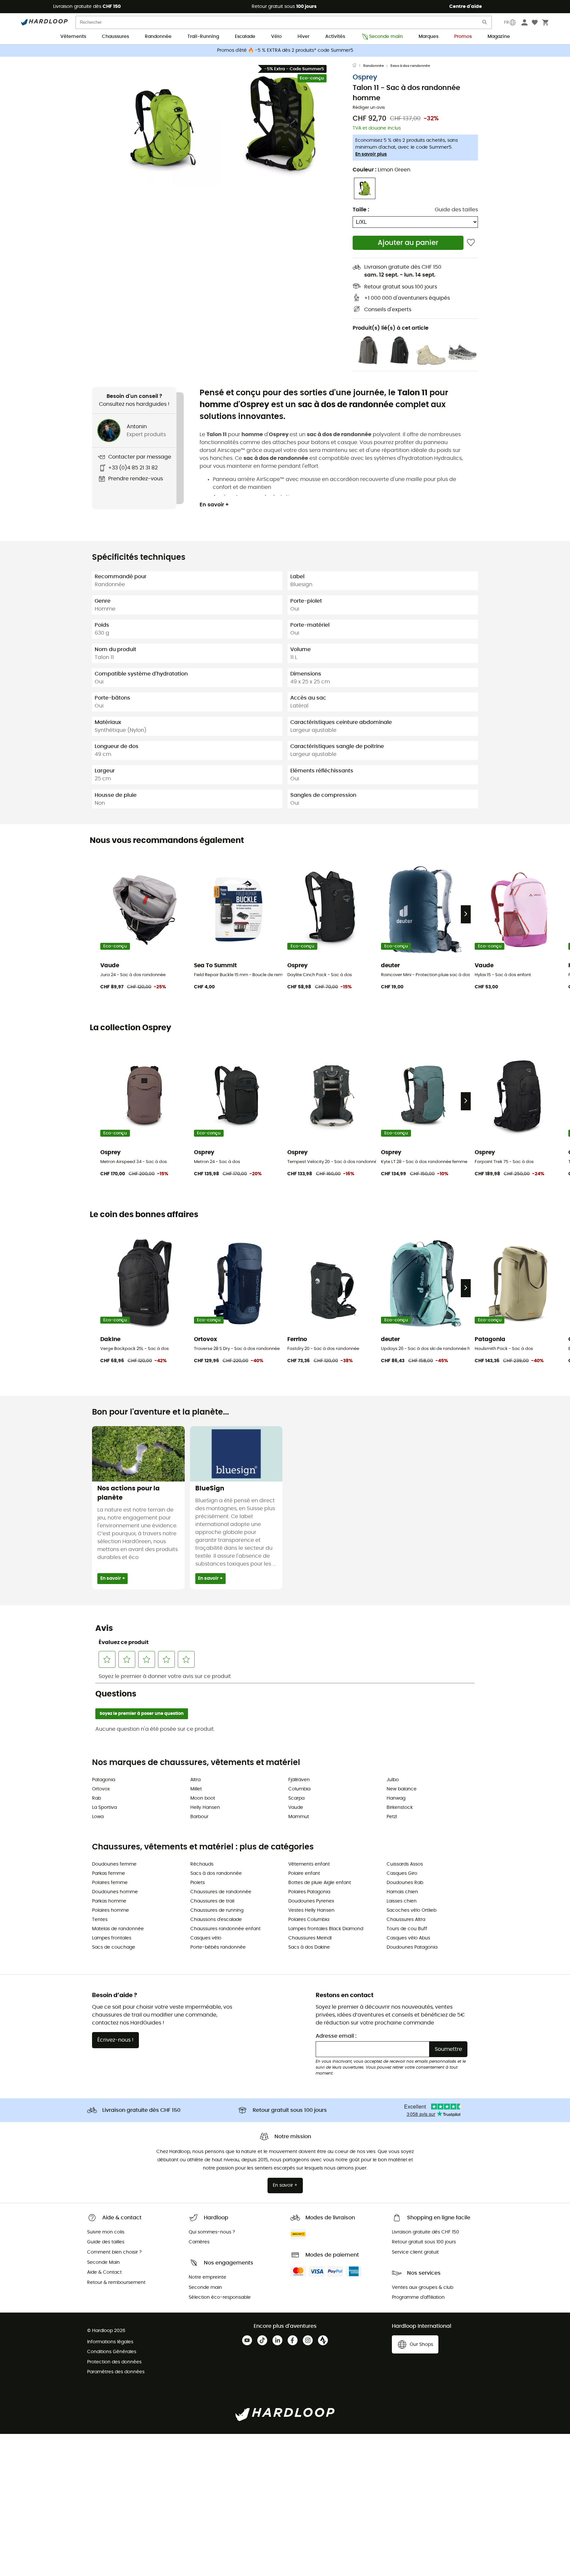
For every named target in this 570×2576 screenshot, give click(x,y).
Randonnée (158, 37)
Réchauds (202, 1864)
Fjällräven (299, 1780)
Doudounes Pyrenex (311, 1901)
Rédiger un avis (369, 108)
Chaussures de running (217, 1910)
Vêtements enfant (309, 1864)
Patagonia (104, 1780)
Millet (196, 1789)
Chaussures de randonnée (221, 1892)
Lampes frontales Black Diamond (326, 1929)
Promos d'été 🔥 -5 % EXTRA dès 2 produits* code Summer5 (285, 50)
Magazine (499, 37)
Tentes (100, 1920)
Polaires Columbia (309, 1920)
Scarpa (296, 1798)
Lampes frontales (112, 1938)
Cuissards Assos (405, 1864)
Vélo (276, 37)
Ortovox (101, 1789)
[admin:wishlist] (471, 243)
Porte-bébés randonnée (218, 1947)
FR (507, 22)
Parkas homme (109, 1901)
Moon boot (203, 1798)
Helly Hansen (205, 1808)
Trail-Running (203, 37)
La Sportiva (104, 1808)
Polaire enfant (304, 1873)
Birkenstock (400, 1808)
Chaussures (115, 37)
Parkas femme (109, 1873)
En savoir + (214, 505)
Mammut (299, 1817)
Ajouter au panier (408, 243)
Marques (428, 37)
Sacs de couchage (114, 1947)
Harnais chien (402, 1892)
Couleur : (381, 170)
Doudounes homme (115, 1892)
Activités (335, 37)
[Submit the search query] (485, 24)
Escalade (245, 37)
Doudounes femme (114, 1864)
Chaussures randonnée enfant (225, 1929)
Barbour (199, 1817)
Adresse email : (336, 2036)
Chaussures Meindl (310, 1938)
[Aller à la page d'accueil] (358, 66)
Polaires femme (110, 1883)
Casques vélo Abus (408, 1938)
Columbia (299, 1789)
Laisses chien (402, 1901)
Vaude (296, 1808)
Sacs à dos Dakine (309, 1947)
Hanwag (396, 1798)
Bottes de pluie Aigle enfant (320, 1883)
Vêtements (73, 37)
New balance (402, 1789)
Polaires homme (111, 1910)
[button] (163, 128)
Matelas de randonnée (118, 1929)
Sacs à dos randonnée (410, 66)
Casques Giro (402, 1873)
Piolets (198, 1883)
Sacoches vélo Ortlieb (412, 1910)
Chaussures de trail (212, 1901)
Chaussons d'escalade (216, 1920)
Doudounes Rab (405, 1883)
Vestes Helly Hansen (311, 1910)
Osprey (365, 77)
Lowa (98, 1817)
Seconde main (386, 37)
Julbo (393, 1780)
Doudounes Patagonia (412, 1947)
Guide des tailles (456, 210)
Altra (195, 1780)
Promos (463, 37)
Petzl (392, 1817)
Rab (96, 1798)
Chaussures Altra (406, 1920)
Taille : (361, 210)
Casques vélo (206, 1938)
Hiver (303, 37)
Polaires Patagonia (309, 1892)
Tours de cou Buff (407, 1929)
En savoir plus (371, 154)
